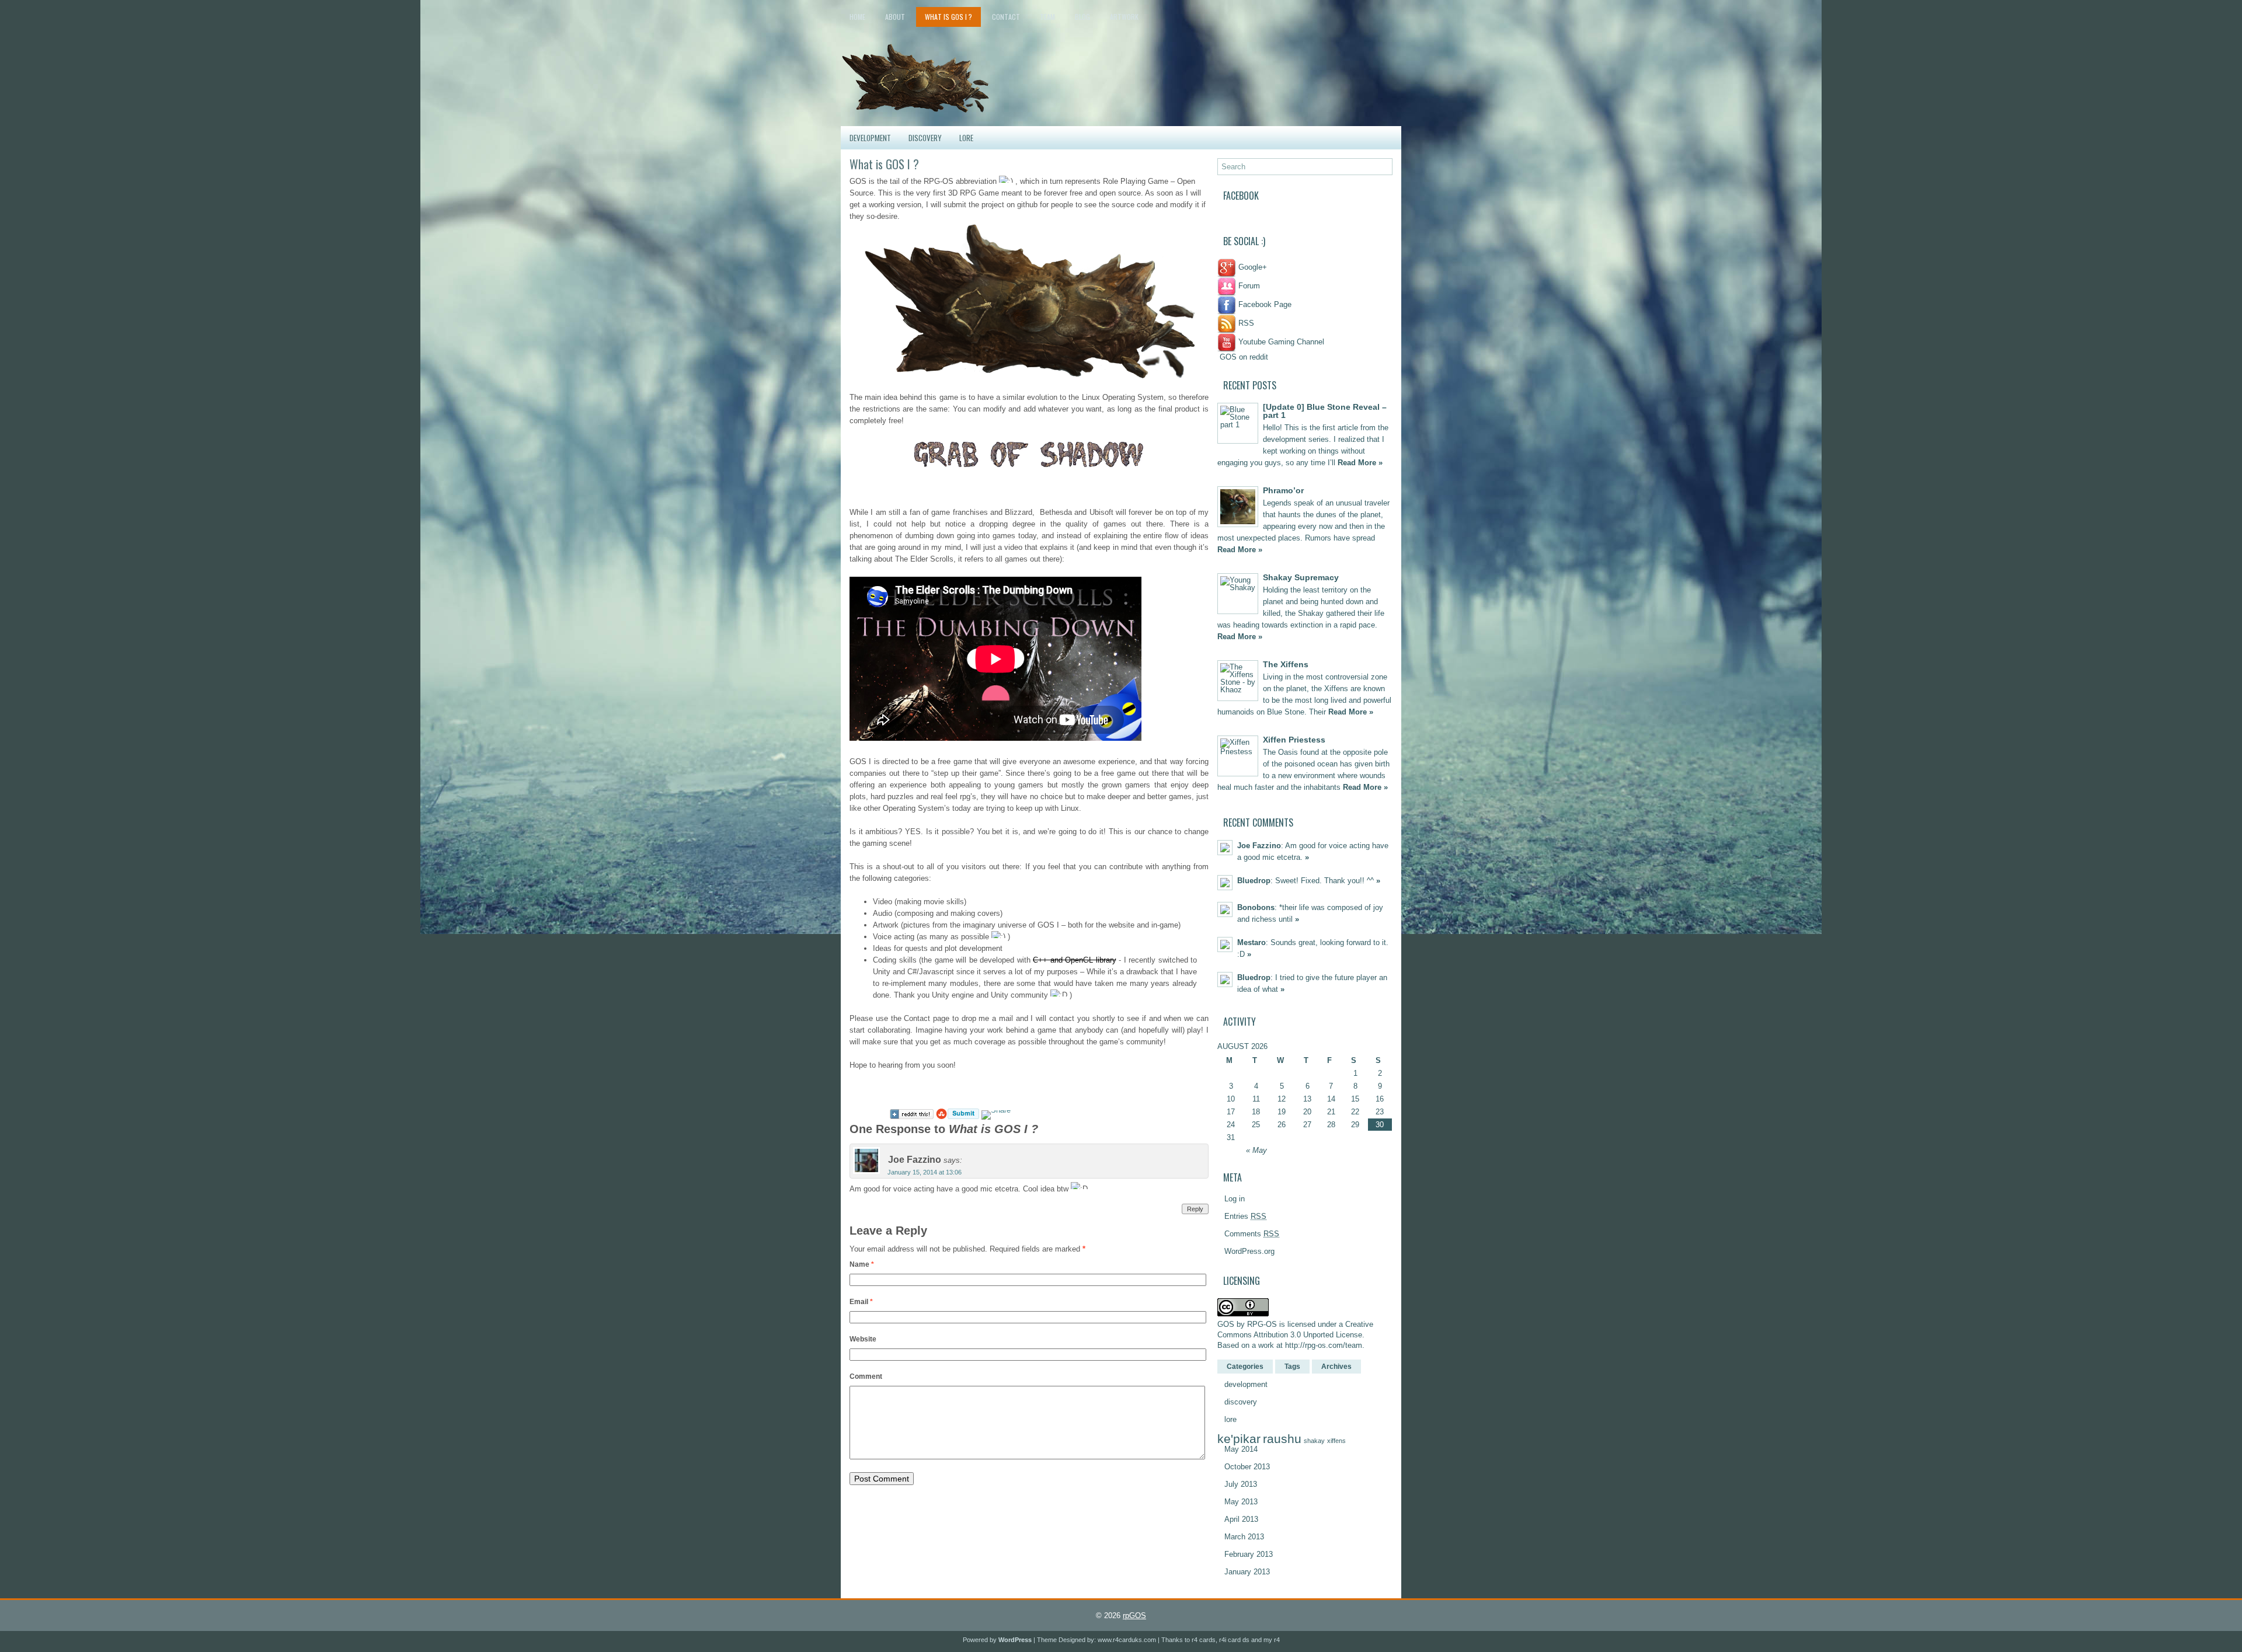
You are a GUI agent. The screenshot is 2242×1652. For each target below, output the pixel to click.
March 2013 (1244, 1537)
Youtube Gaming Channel (1280, 342)
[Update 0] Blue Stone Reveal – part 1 (1325, 411)
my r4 (1272, 1640)
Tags (1292, 1367)
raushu (1282, 1439)
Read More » (1360, 463)
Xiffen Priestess (1294, 740)
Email (861, 1302)
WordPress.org (1249, 1251)
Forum (1248, 286)
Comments (1252, 1234)
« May (1256, 1150)
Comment (866, 1376)
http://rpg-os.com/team (1324, 1345)
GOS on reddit (1243, 357)
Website (863, 1339)
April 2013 (1241, 1519)
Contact (1006, 17)
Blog (1082, 17)
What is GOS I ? (948, 17)
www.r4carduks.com (1127, 1640)
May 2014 (1241, 1449)
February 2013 (1249, 1554)
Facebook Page (1264, 304)
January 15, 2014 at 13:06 (925, 1172)
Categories (1245, 1367)
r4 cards (1204, 1640)
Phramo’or (1283, 490)
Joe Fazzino (1259, 846)
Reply (1195, 1209)
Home (857, 17)
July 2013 (1241, 1484)
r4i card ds (1234, 1640)
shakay (1314, 1441)
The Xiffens (1286, 664)
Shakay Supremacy (1301, 577)
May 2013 (1241, 1502)
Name (862, 1264)
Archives (1336, 1367)
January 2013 (1247, 1572)
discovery (925, 138)
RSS (1245, 323)
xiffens (1336, 1441)
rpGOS (1134, 1616)
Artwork (1124, 17)
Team (1047, 17)
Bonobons (1256, 907)
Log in (1235, 1199)
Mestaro (1251, 942)
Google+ (1251, 267)
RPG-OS (1262, 1324)
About (895, 17)
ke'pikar (1239, 1439)
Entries (1245, 1216)
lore (966, 138)
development (870, 138)
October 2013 (1247, 1467)
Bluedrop (1254, 881)
